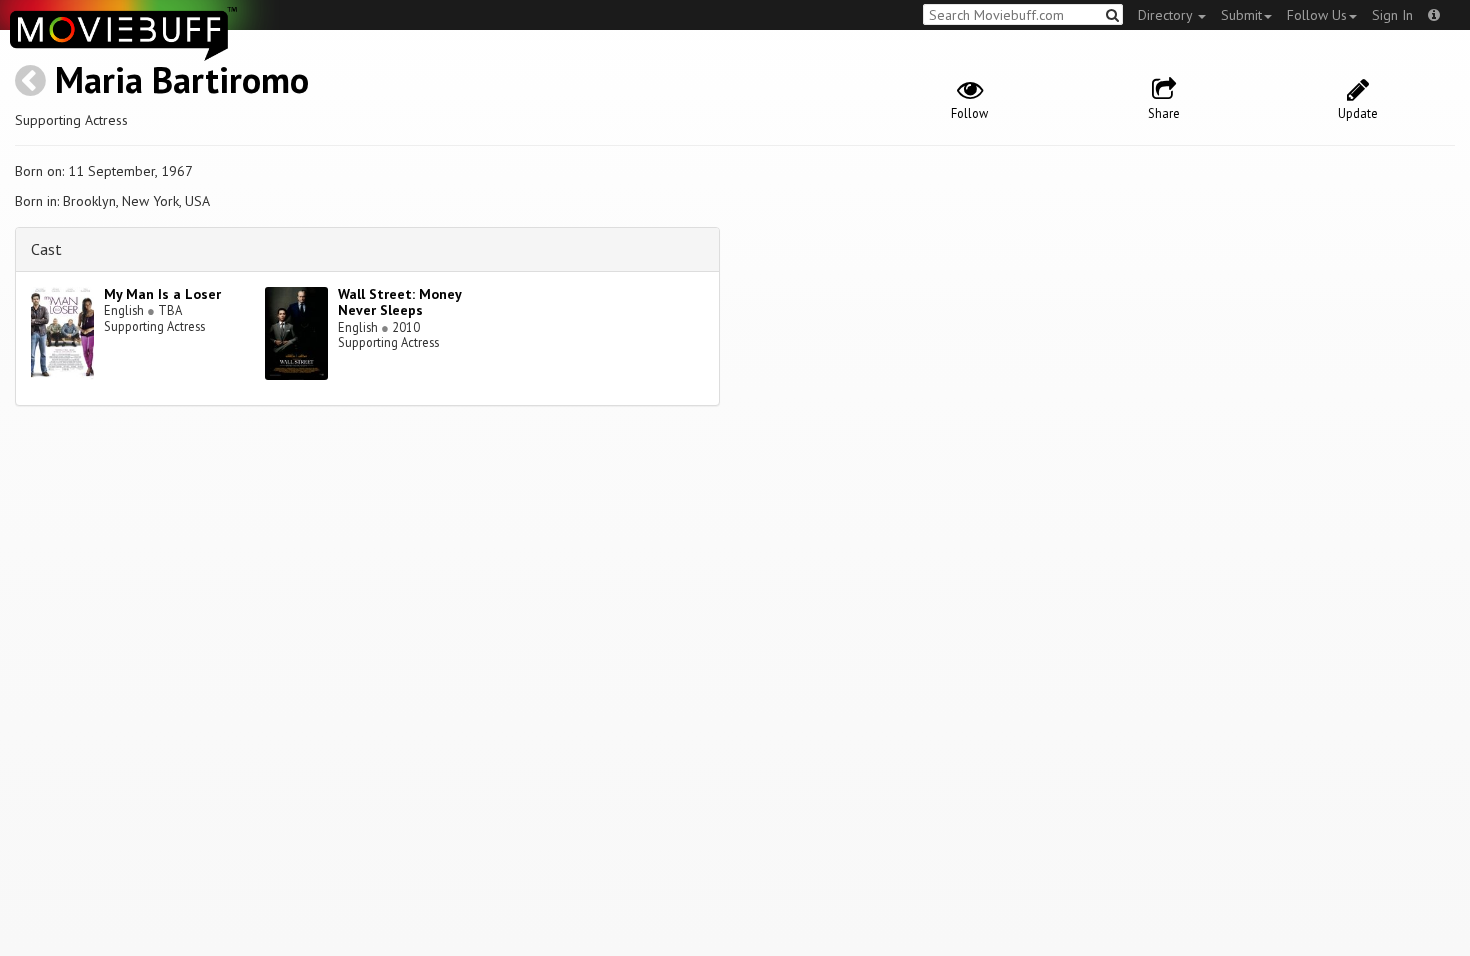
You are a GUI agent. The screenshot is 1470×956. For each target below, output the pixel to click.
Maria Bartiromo (182, 79)
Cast (46, 249)
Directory (1167, 15)
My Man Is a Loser (162, 294)
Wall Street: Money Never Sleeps (399, 302)
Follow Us (1317, 15)
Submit (1241, 15)
